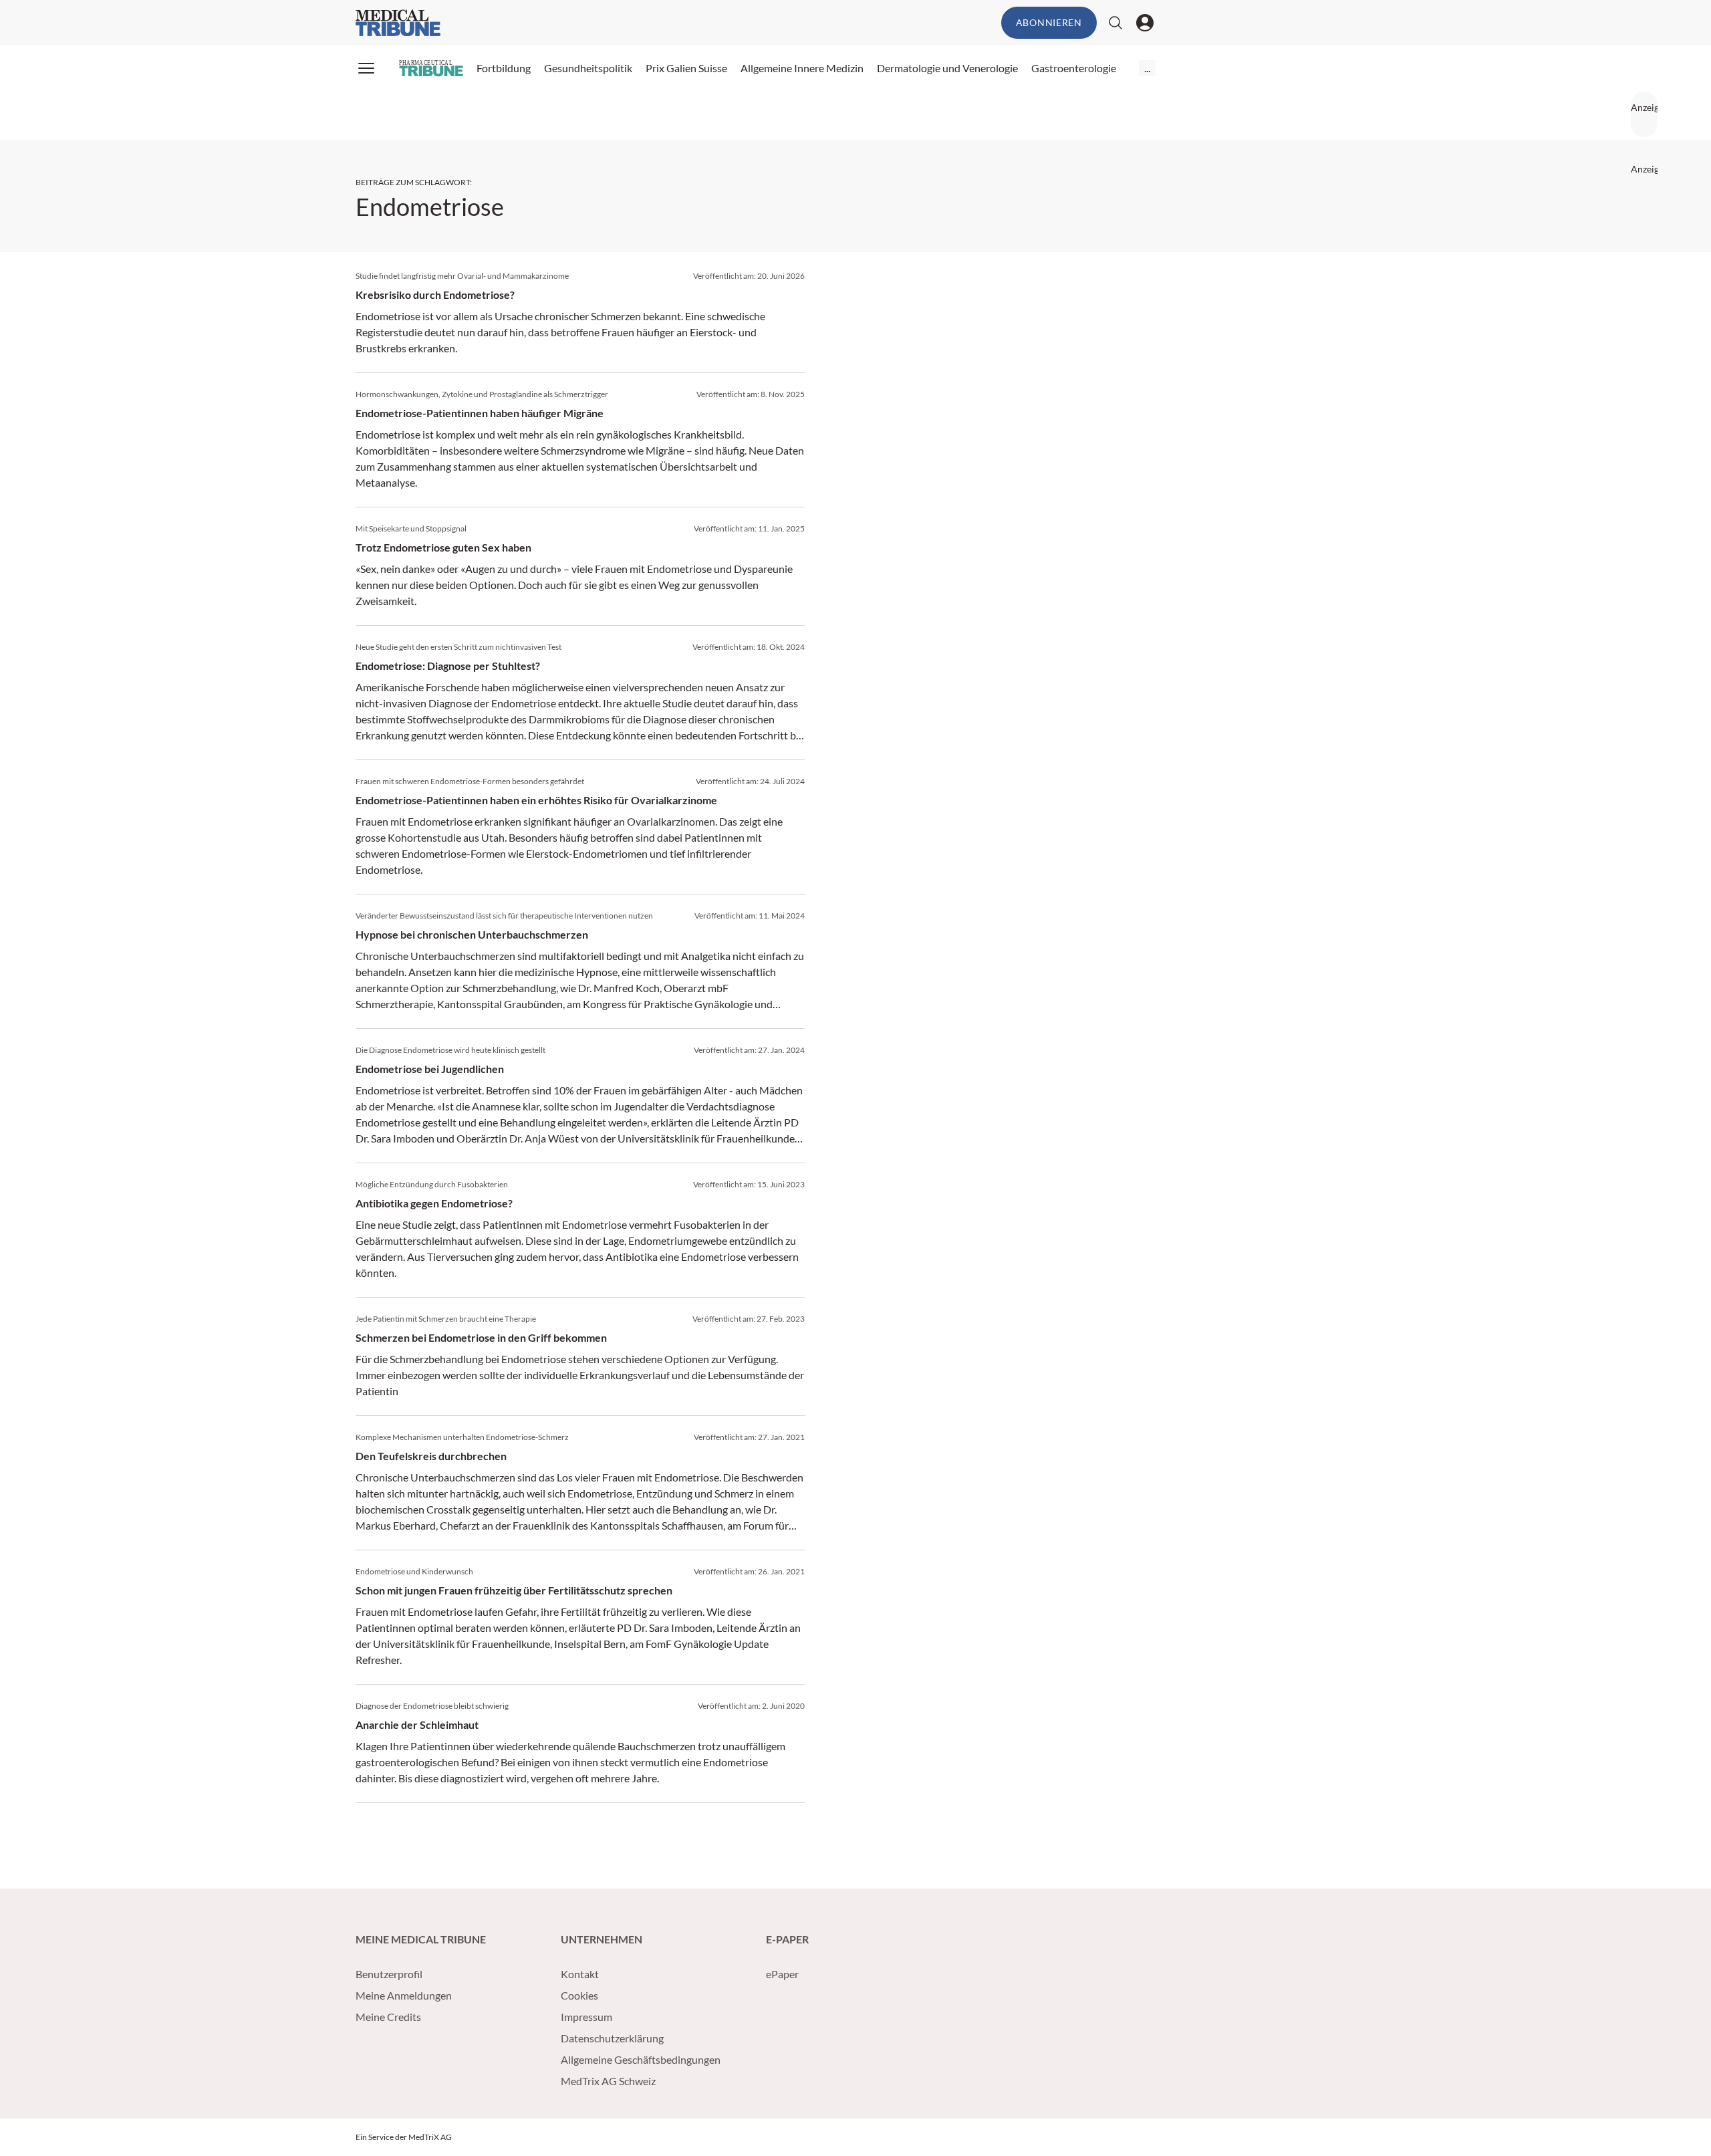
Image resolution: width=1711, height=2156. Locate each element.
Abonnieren (1049, 22)
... (1147, 68)
